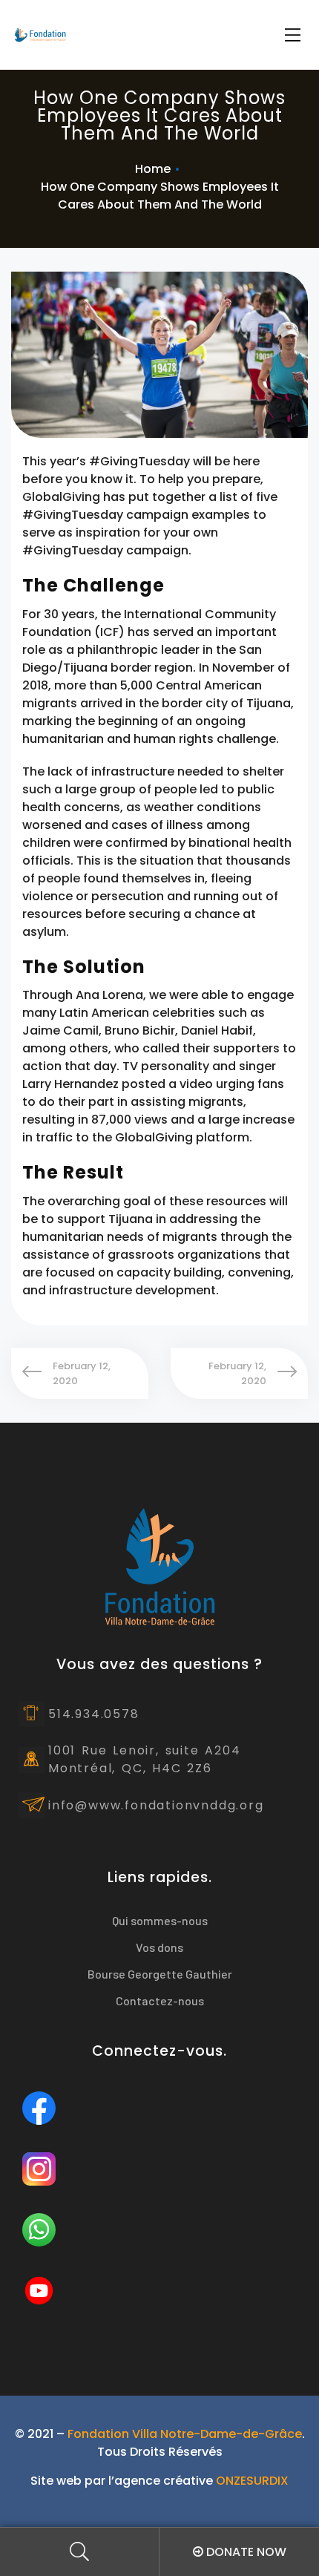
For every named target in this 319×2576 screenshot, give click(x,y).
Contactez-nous (160, 2000)
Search (80, 2552)
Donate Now (245, 2552)
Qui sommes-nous (160, 1920)
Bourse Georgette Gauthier (160, 1974)
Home (153, 169)
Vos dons (159, 1947)
